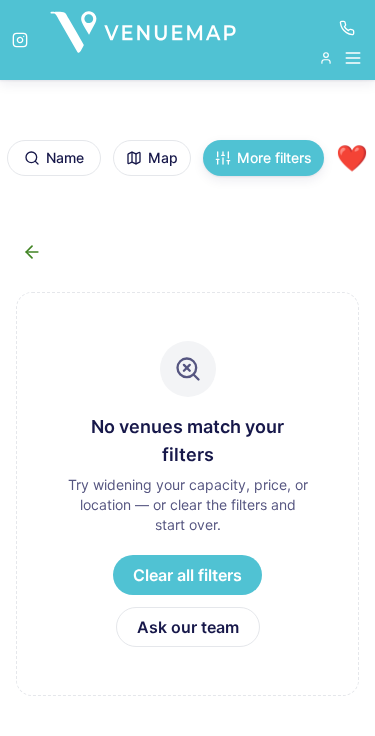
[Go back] (32, 252)
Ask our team (188, 627)
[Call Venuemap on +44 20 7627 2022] (347, 28)
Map (163, 157)
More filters (274, 157)
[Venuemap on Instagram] (20, 40)
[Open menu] (341, 58)
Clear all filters (187, 575)
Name (65, 157)
